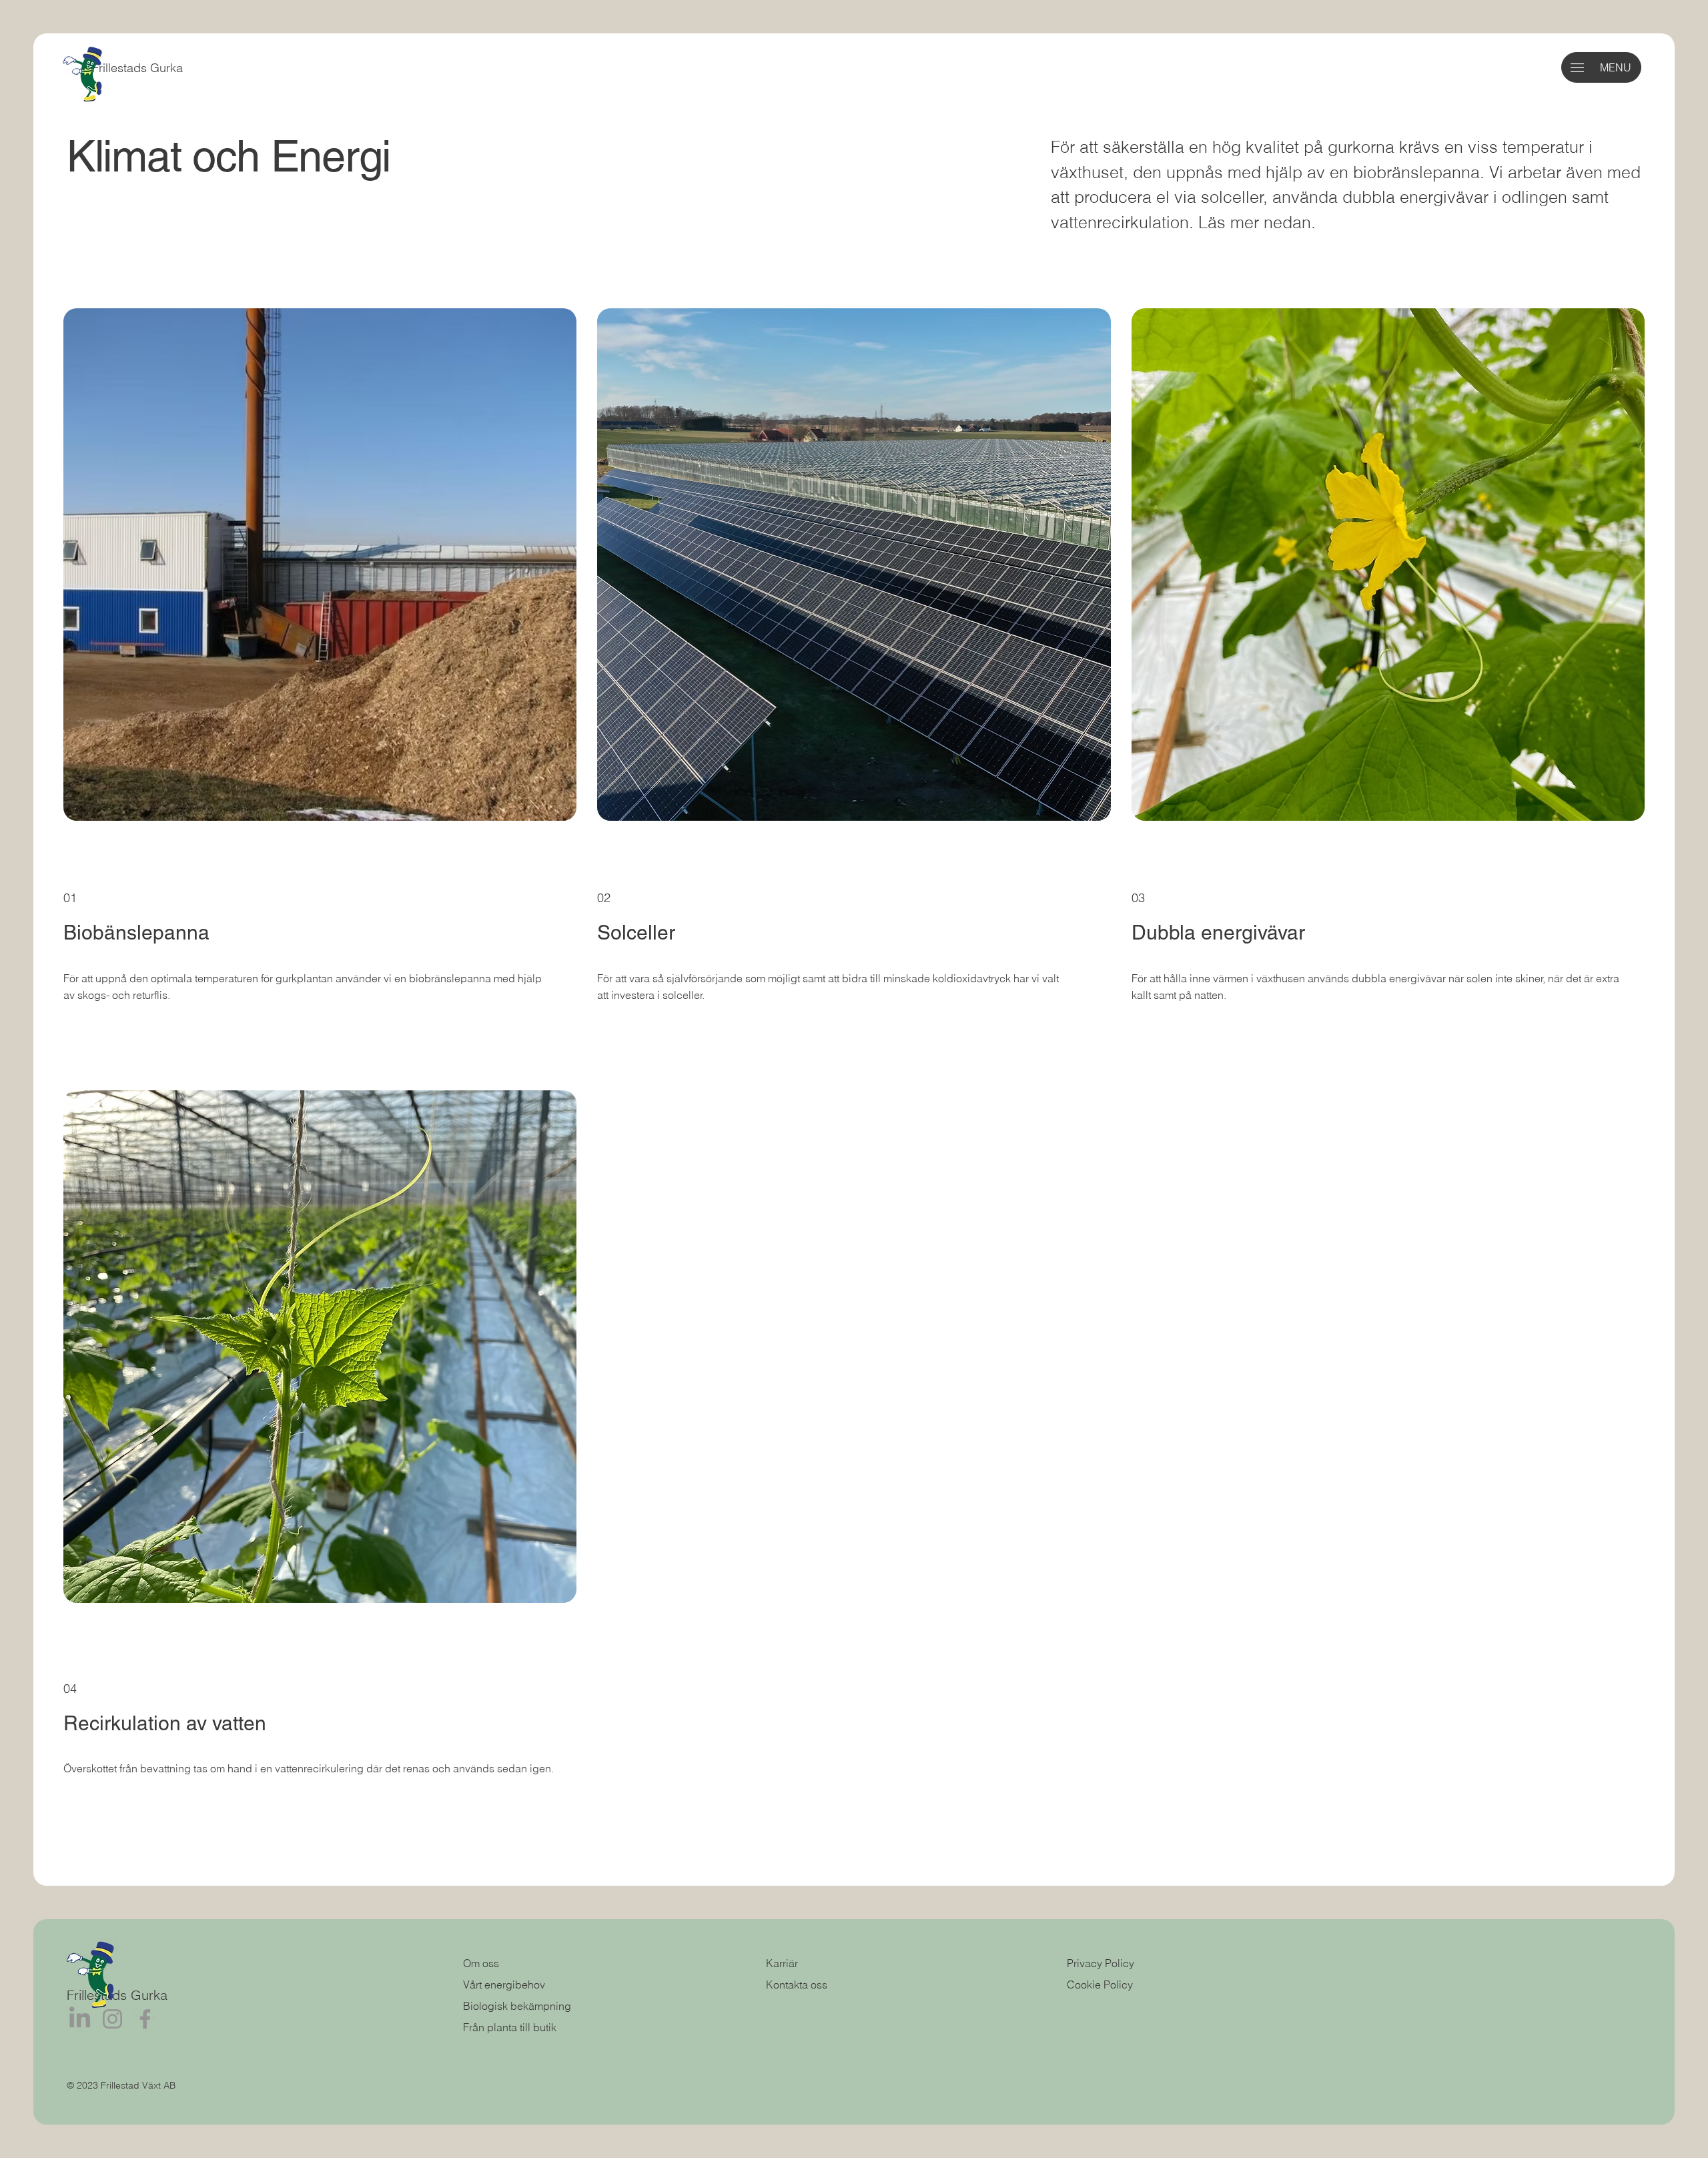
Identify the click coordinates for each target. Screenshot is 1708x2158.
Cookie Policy (1100, 1985)
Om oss (481, 1963)
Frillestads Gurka (137, 68)
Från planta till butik (510, 2027)
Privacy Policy (1101, 1963)
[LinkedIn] (80, 2019)
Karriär (782, 1963)
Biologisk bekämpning (517, 2006)
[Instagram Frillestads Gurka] (112, 2019)
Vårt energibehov (505, 1985)
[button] (1577, 68)
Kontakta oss (797, 1985)
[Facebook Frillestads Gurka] (145, 2019)
